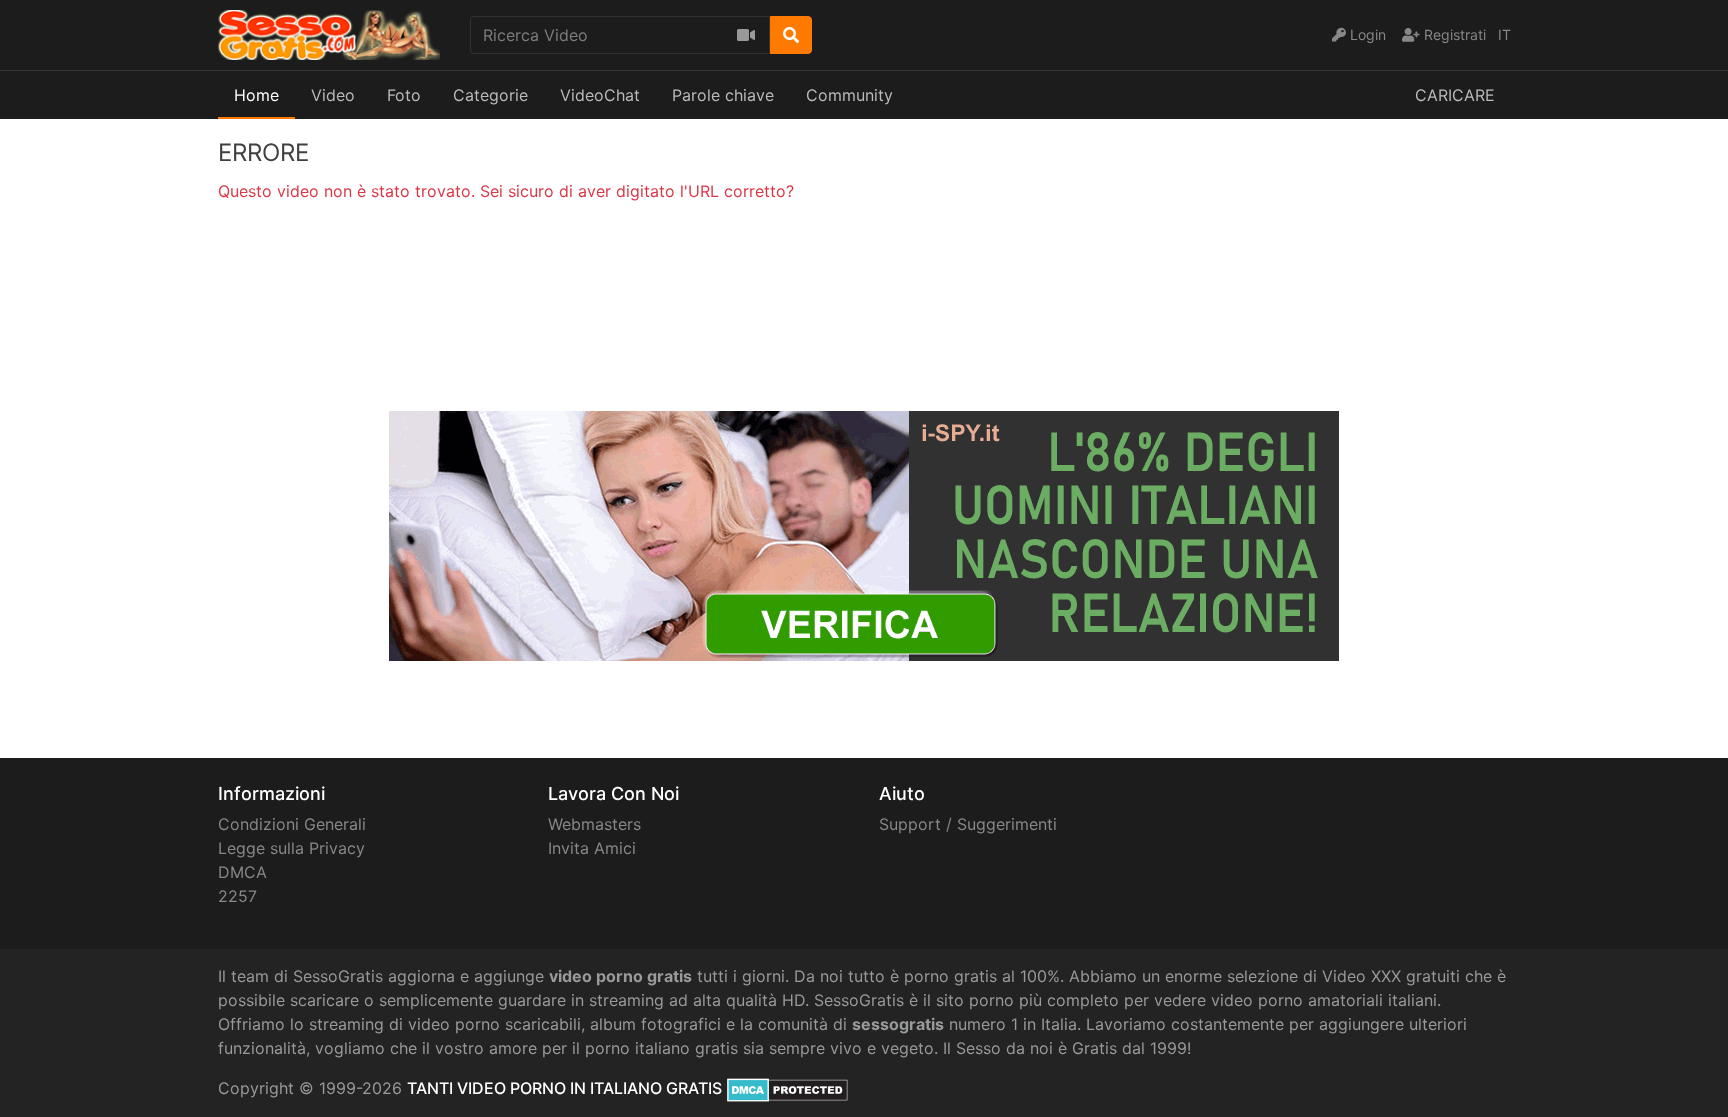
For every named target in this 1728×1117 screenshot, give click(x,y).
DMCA (242, 872)
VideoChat (600, 95)
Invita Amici (592, 848)
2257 (237, 896)
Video (333, 95)
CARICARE (1455, 95)
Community (849, 95)
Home (256, 95)
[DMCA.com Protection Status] (787, 1088)
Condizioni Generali (292, 824)
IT (1504, 34)
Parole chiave (723, 95)
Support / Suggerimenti (968, 824)
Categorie (490, 95)
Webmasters (594, 824)
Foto (404, 95)
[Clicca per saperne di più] (864, 534)
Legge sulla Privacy (291, 848)
